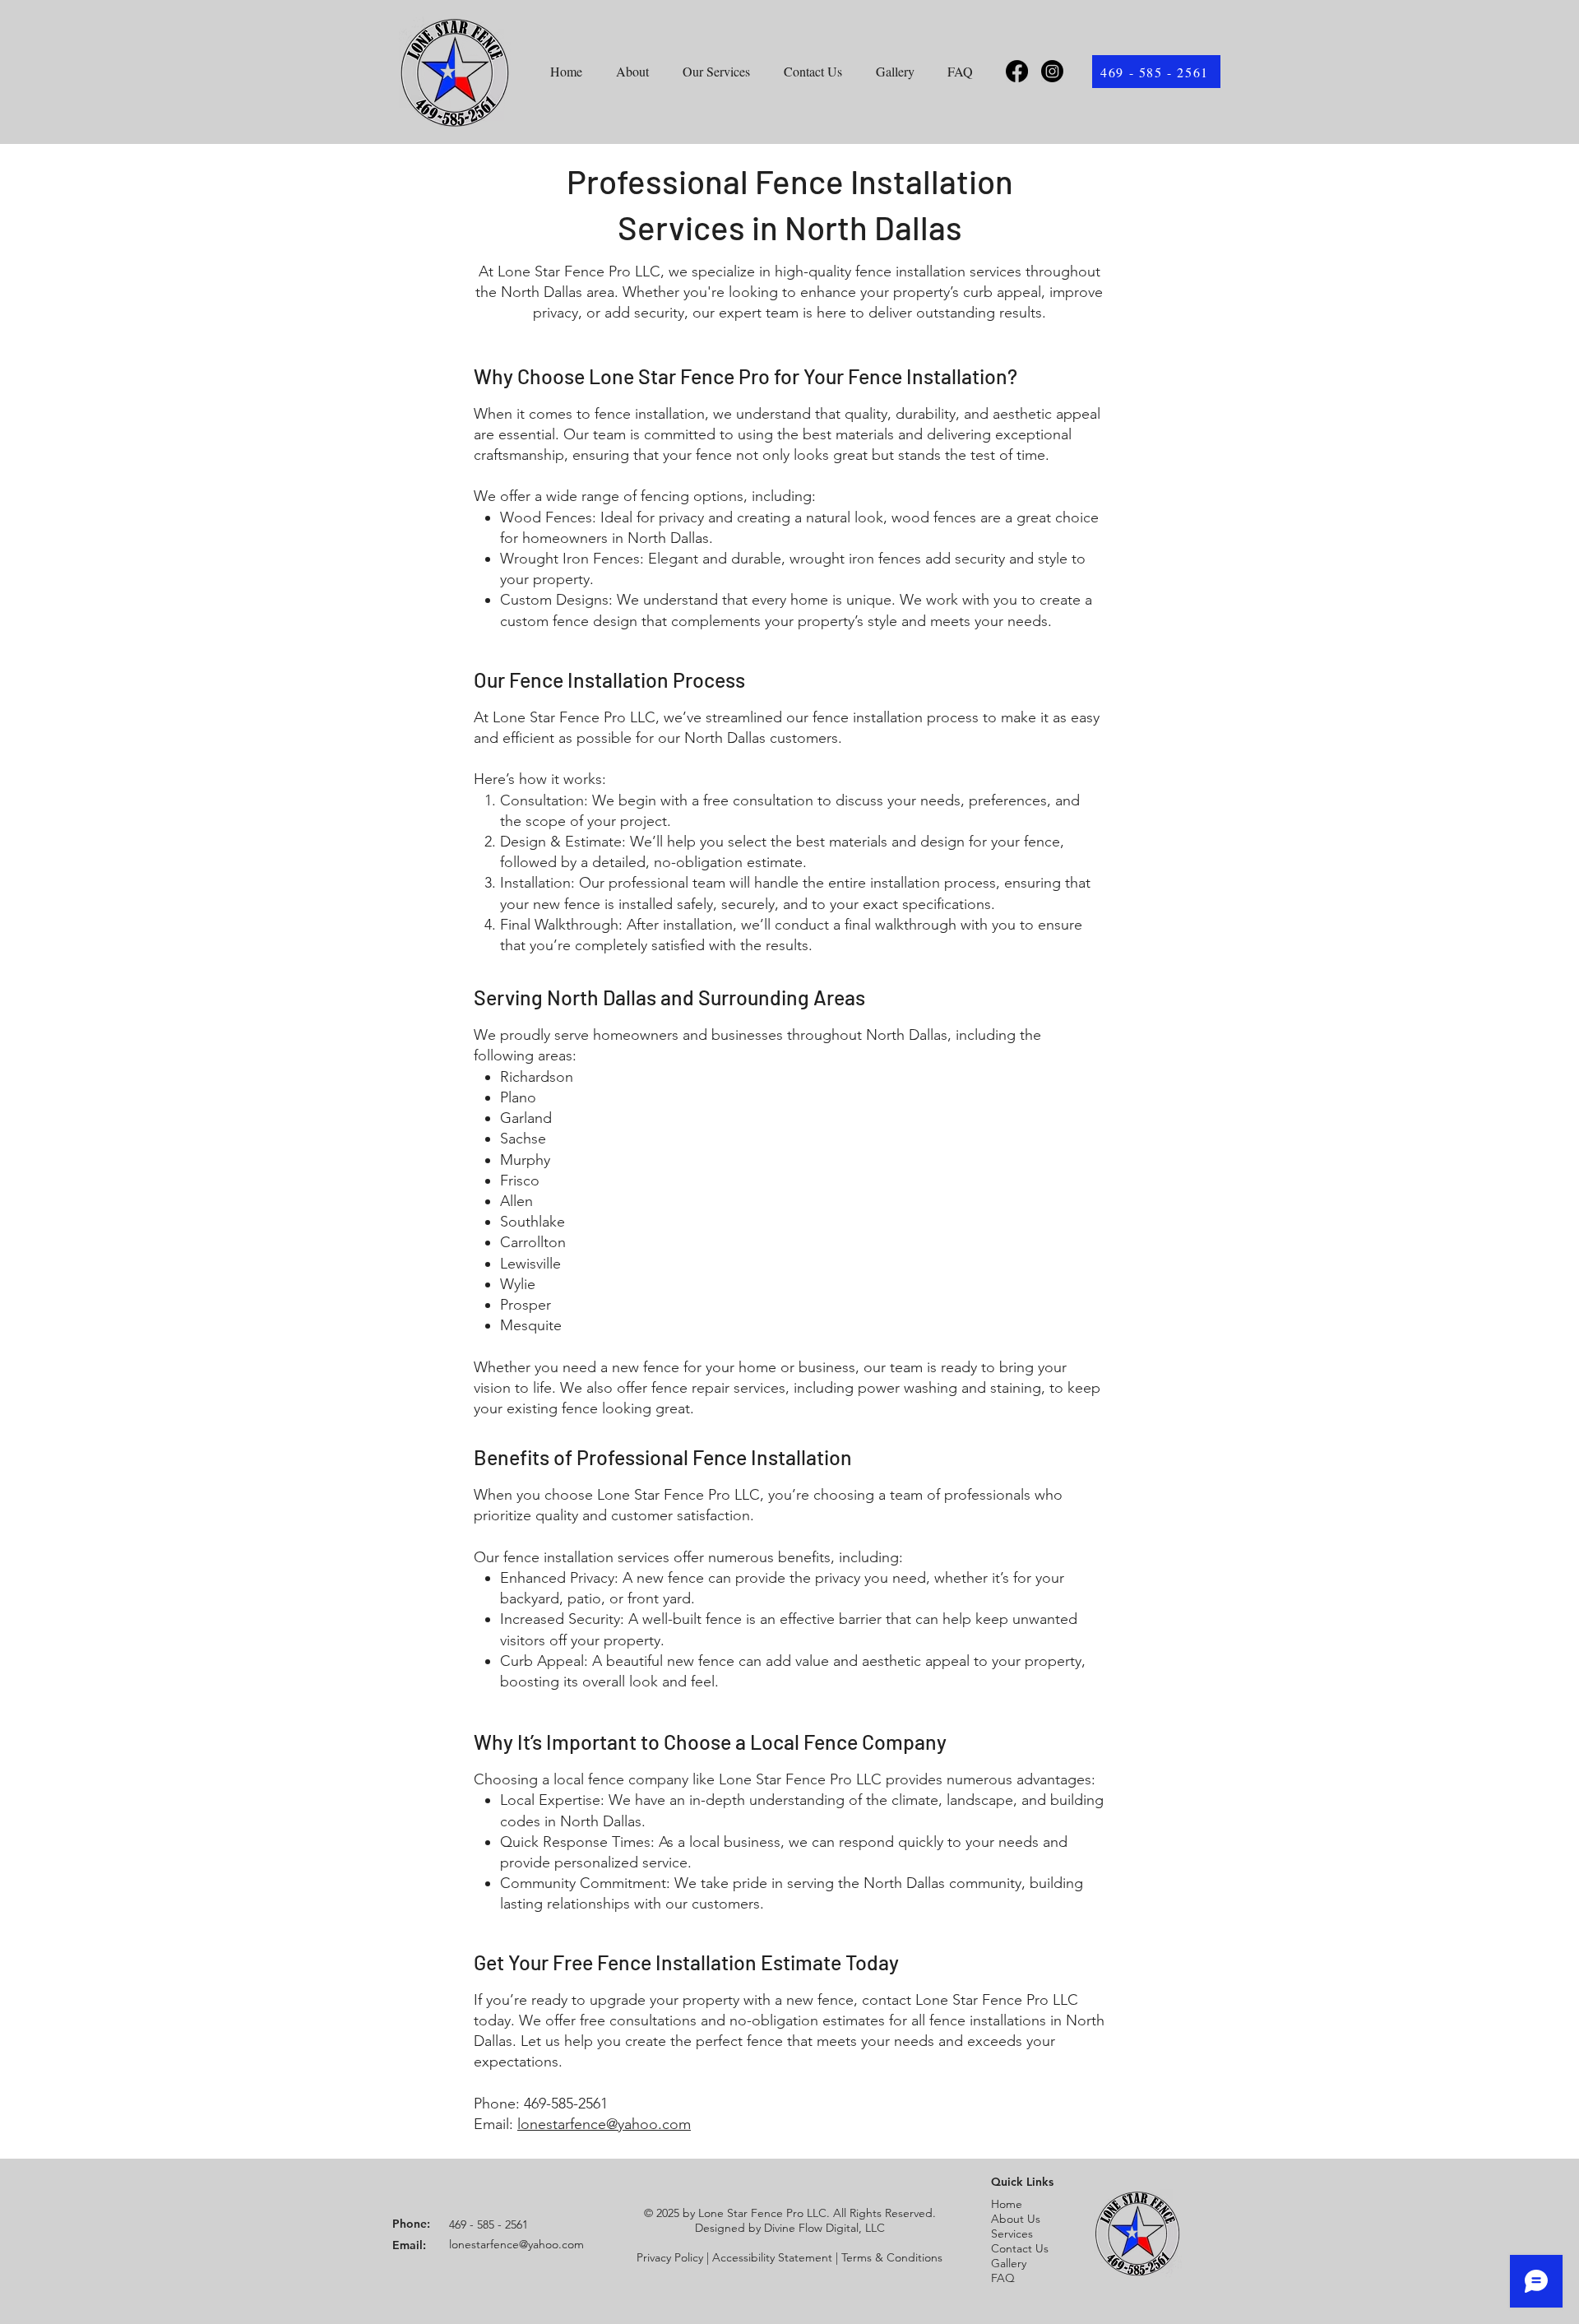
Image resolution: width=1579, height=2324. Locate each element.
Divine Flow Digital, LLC (824, 2228)
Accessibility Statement (772, 2257)
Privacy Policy (670, 2257)
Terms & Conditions (892, 2257)
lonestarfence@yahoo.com (604, 2124)
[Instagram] (1052, 71)
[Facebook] (1017, 71)
